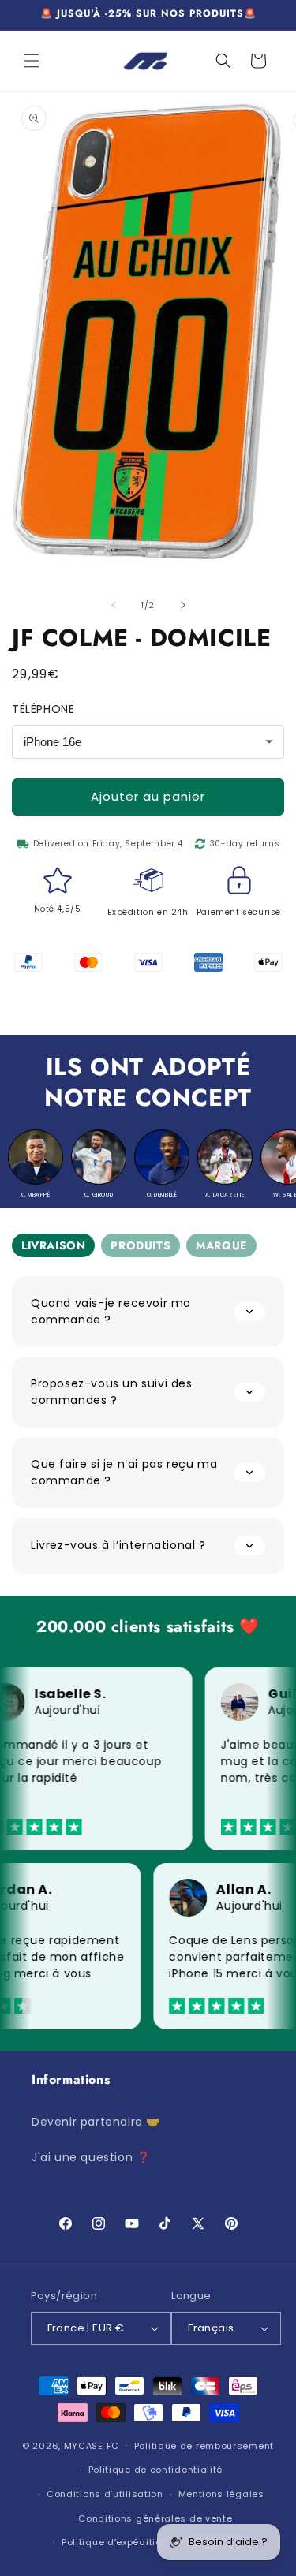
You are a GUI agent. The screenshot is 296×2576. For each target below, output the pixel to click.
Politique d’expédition (114, 2542)
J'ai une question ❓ (91, 2157)
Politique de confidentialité (156, 2470)
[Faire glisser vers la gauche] (114, 605)
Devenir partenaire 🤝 (96, 2122)
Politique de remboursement (204, 2446)
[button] (32, 61)
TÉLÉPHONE (43, 709)
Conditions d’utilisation (105, 2494)
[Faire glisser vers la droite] (183, 605)
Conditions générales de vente (155, 2518)
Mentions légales (221, 2494)
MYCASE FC (92, 2445)
